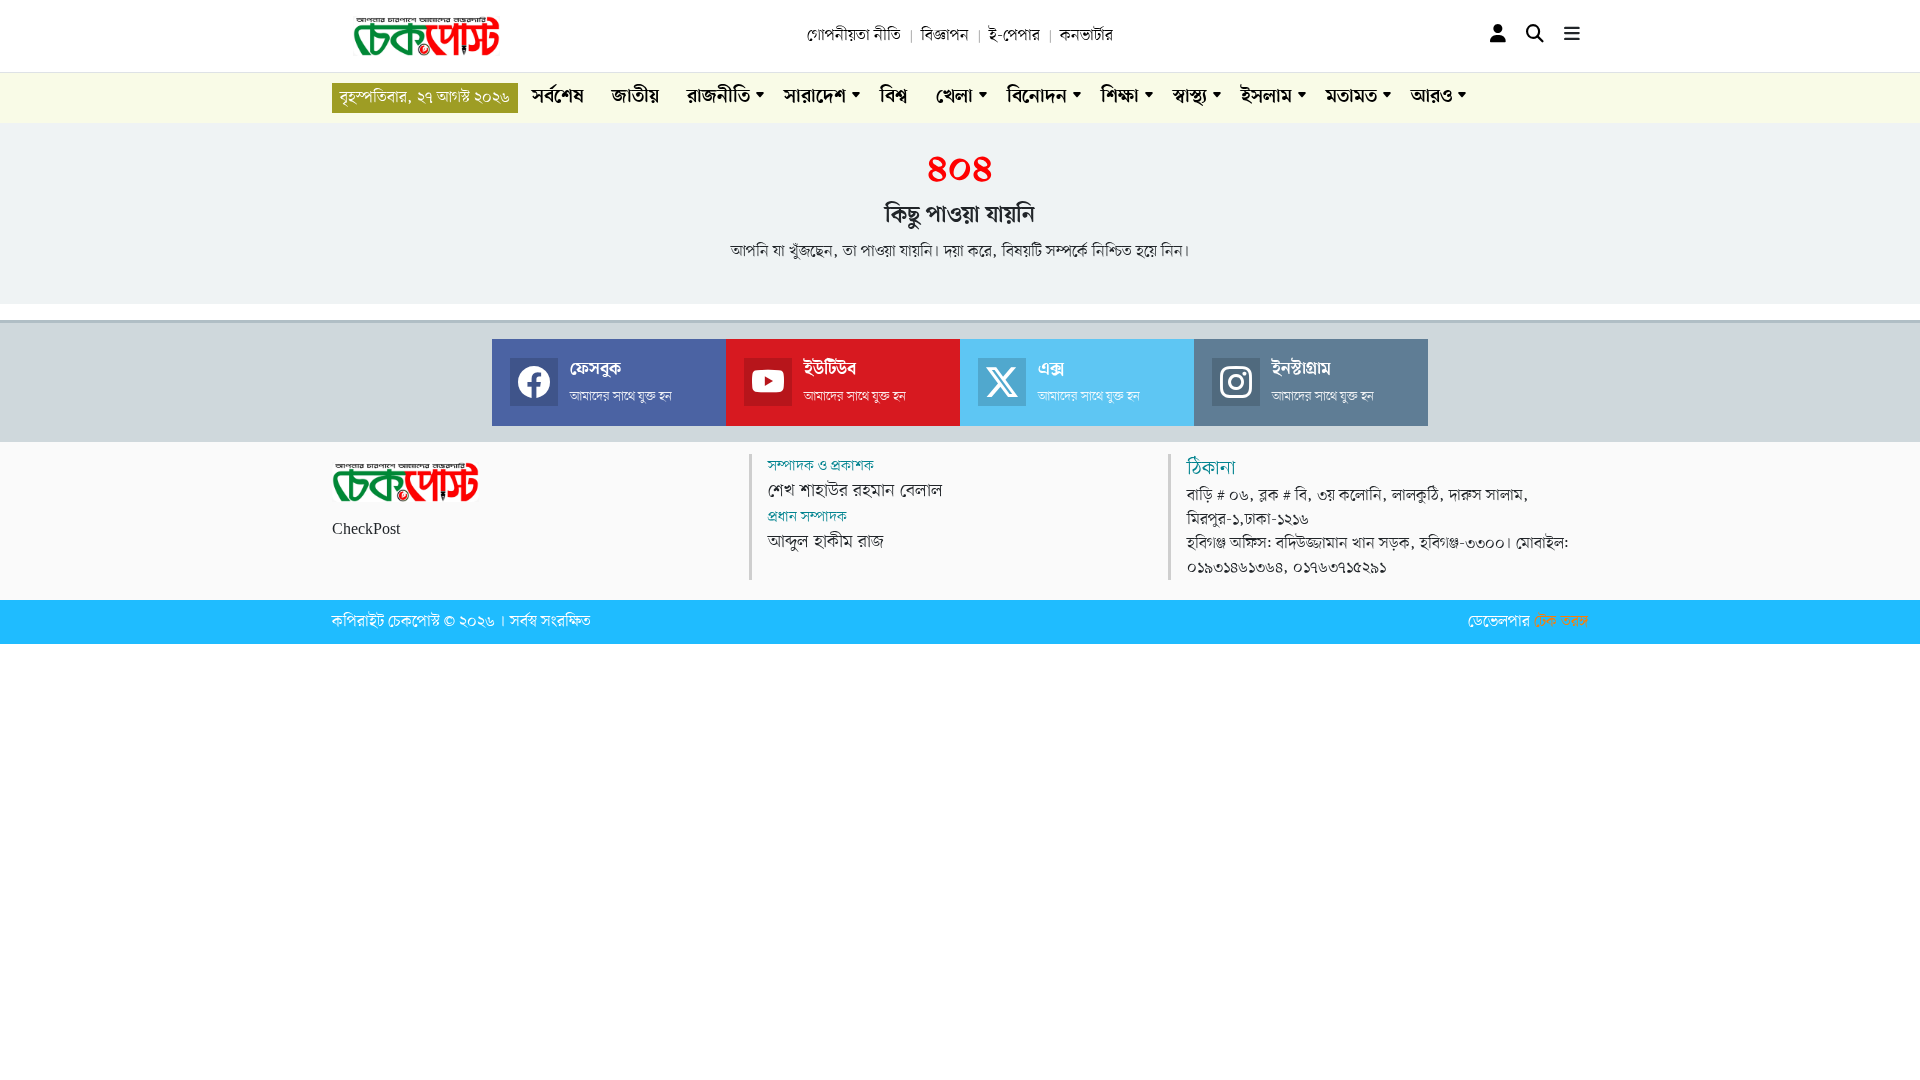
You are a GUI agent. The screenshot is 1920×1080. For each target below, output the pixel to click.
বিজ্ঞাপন (945, 36)
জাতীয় (635, 97)
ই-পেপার (1014, 36)
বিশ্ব (894, 97)
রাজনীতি (718, 97)
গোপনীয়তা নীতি (854, 36)
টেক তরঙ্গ (1561, 622)
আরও (1431, 97)
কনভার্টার (1086, 36)
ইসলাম (1266, 97)
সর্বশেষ (558, 97)
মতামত (1351, 97)
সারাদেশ (815, 97)
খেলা (954, 97)
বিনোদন (1037, 97)
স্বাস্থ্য (1190, 97)
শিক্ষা (1120, 97)
